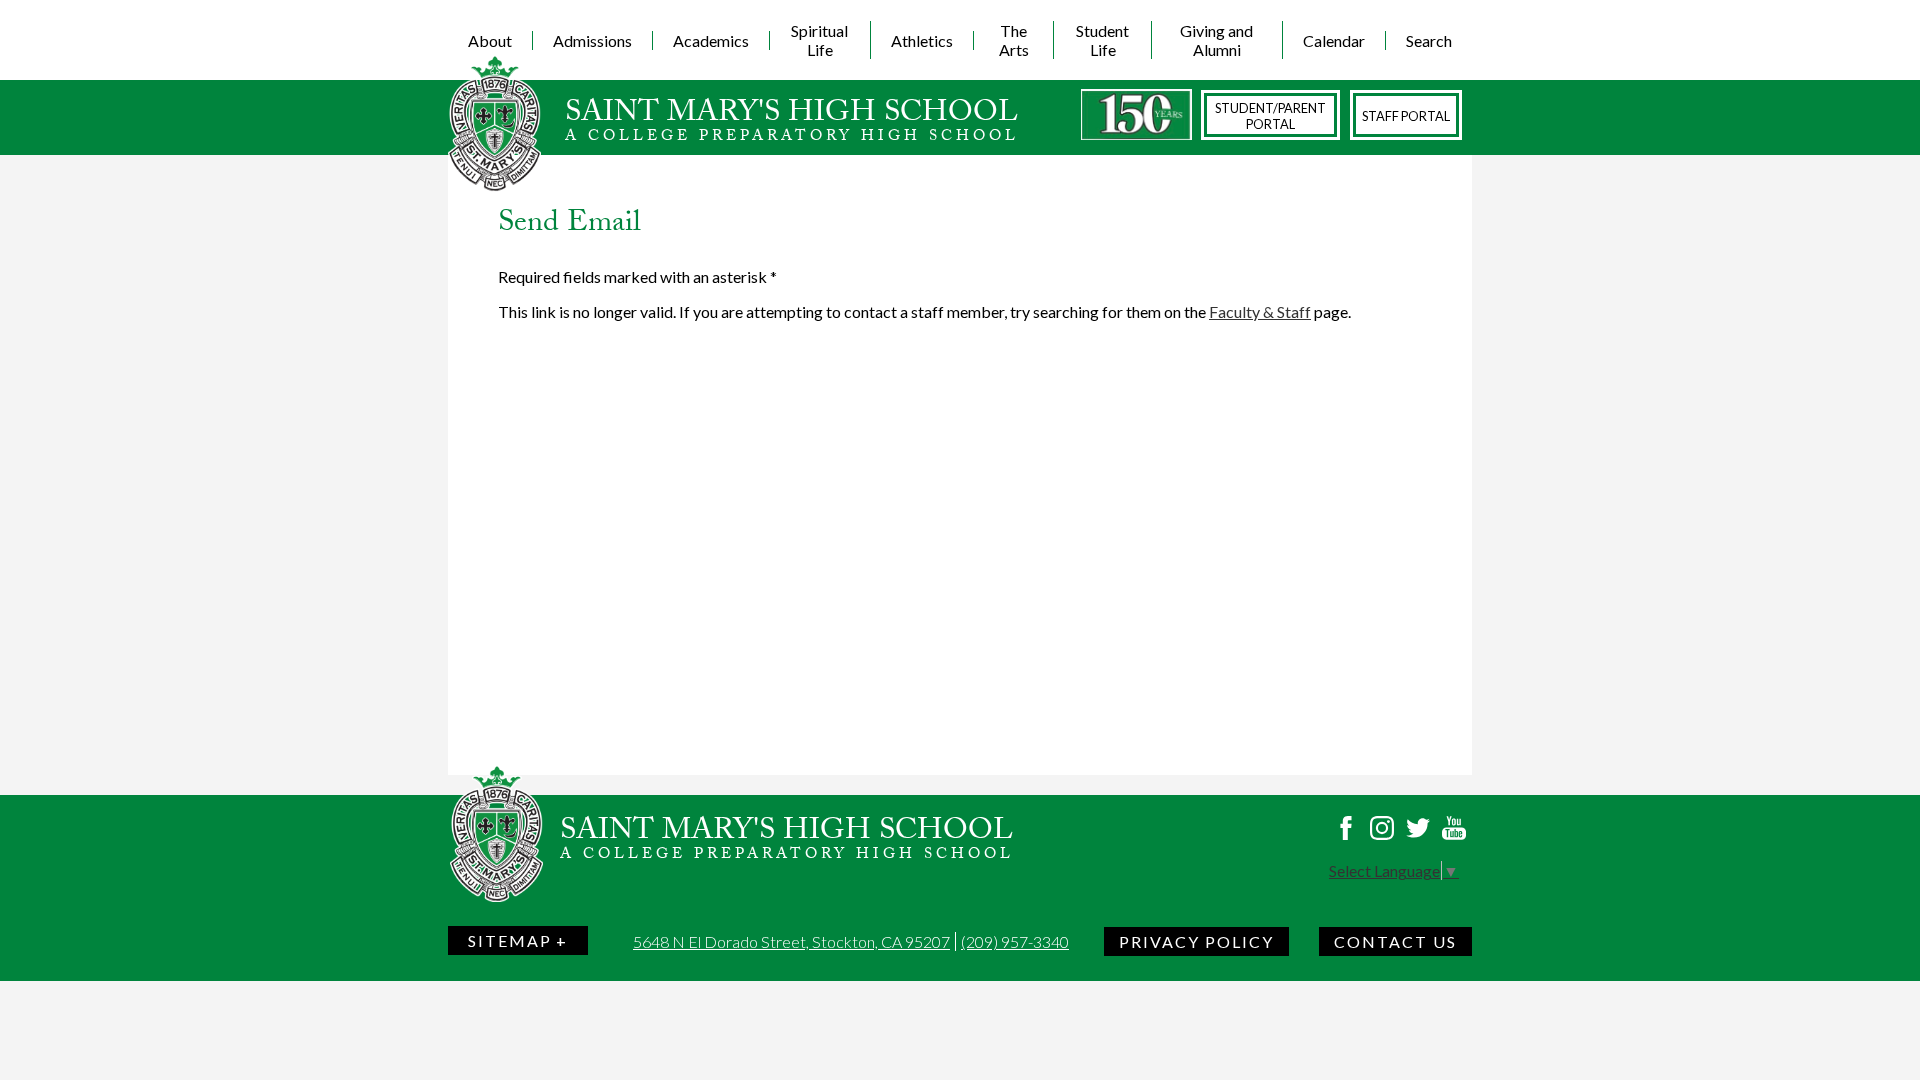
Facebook (1346, 828)
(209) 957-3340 (1015, 941)
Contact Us (1395, 941)
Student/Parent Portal (1270, 116)
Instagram (1382, 828)
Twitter (1418, 828)
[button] (490, 40)
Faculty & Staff (1260, 311)
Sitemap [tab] (510, 940)
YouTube (1454, 828)
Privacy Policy (1196, 941)
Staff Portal (1406, 116)
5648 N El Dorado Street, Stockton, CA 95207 (791, 941)
